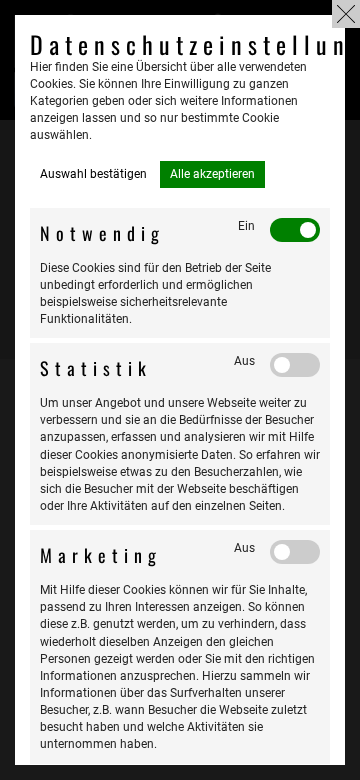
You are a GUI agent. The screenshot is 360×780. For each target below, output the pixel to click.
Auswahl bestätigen (93, 174)
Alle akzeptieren (212, 174)
